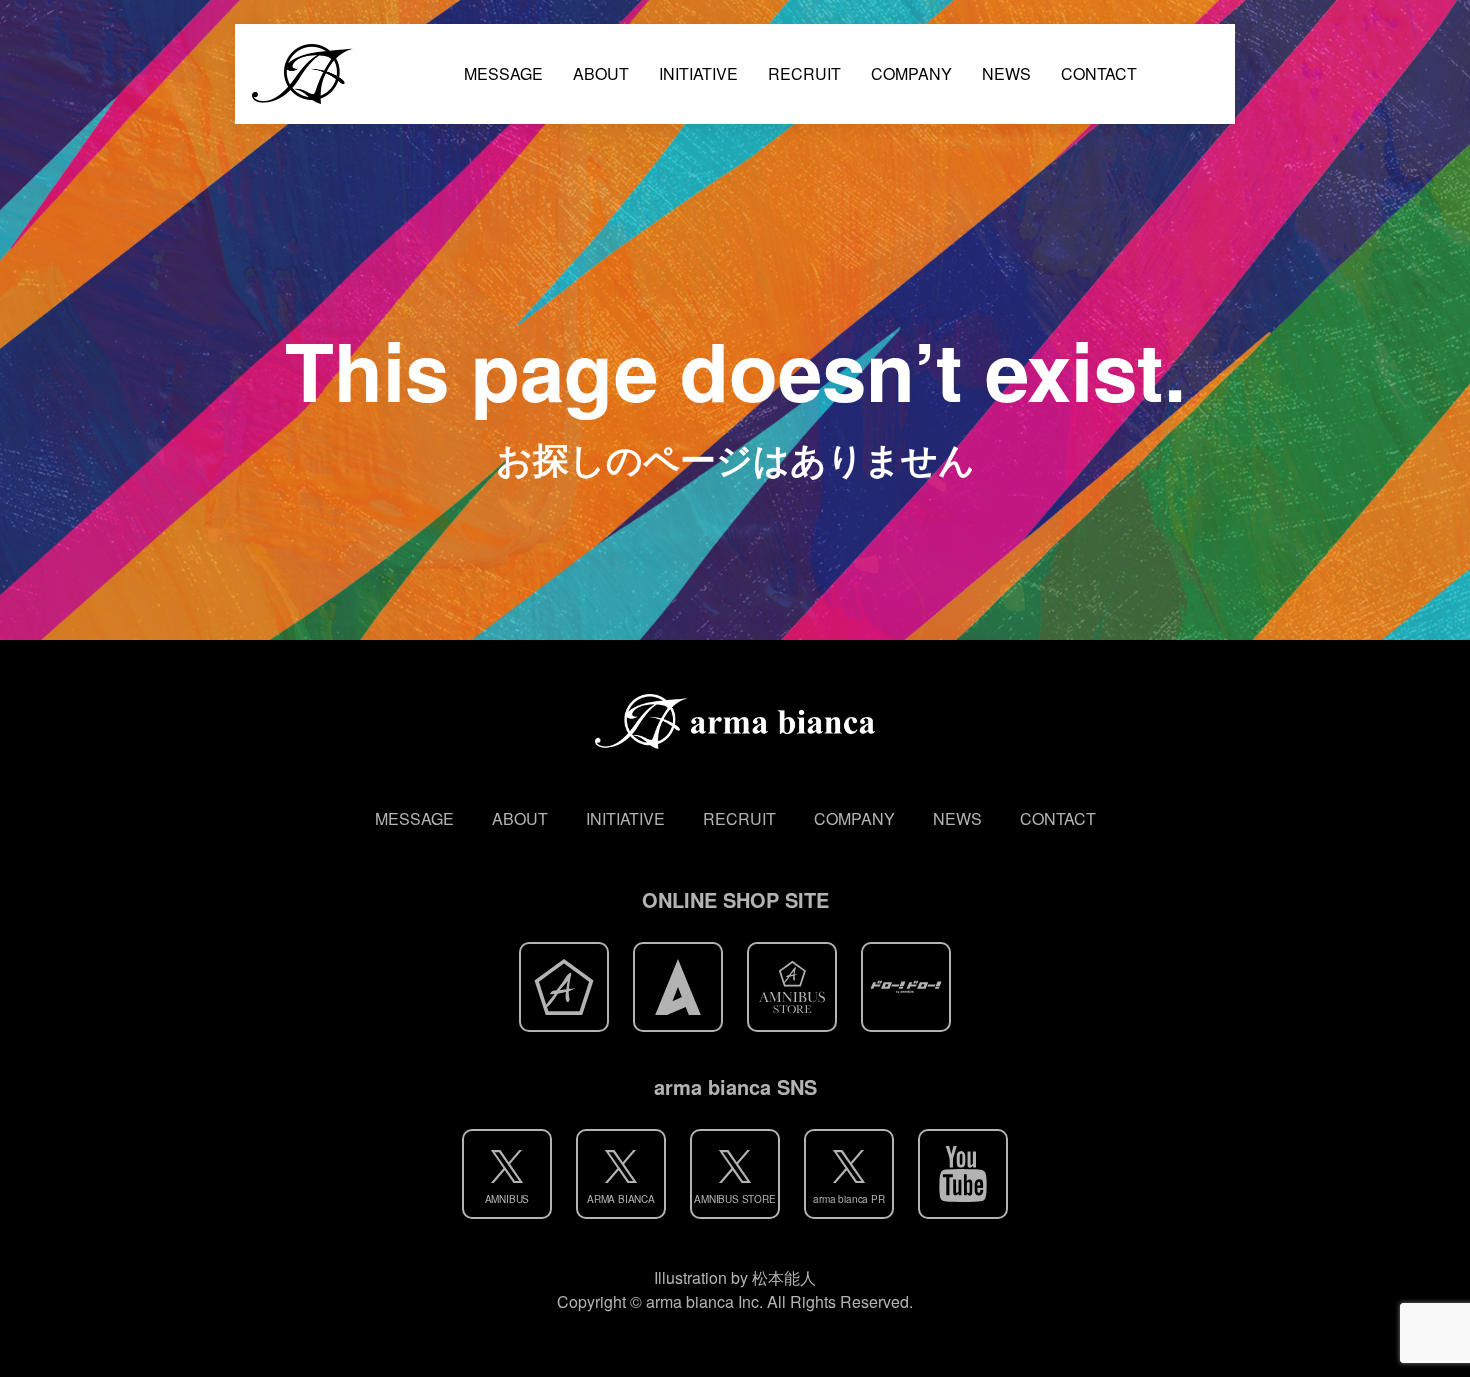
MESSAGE (503, 73)
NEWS (1006, 73)
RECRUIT (804, 73)
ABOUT (601, 73)
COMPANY (911, 73)
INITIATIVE (698, 73)
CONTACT (1099, 73)
